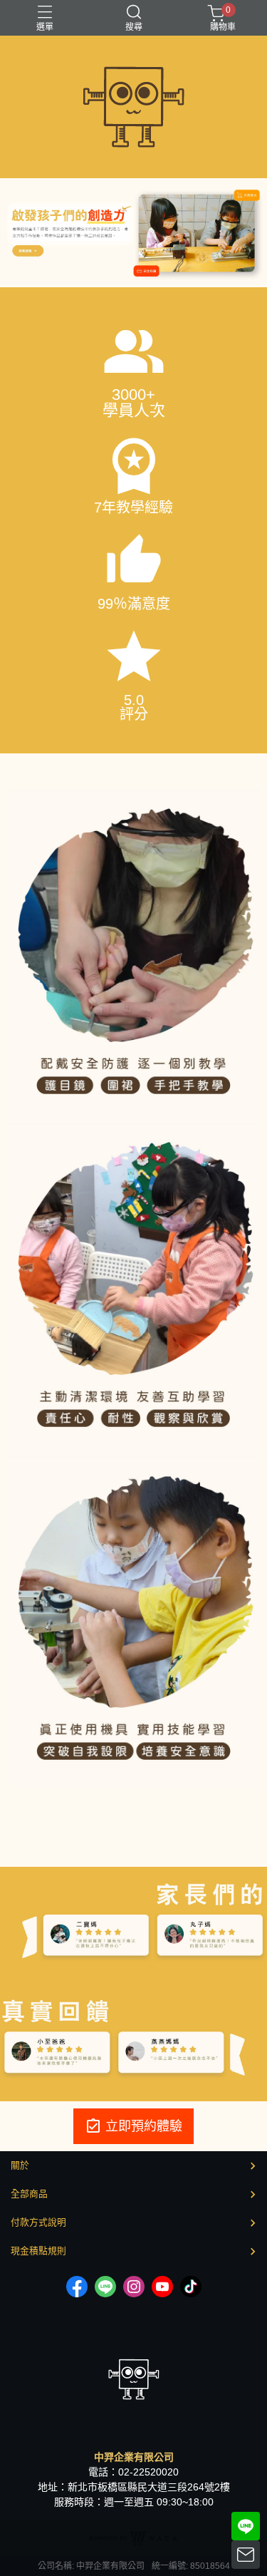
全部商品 (29, 2194)
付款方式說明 (38, 2222)
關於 (20, 2165)
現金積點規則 (38, 2251)
